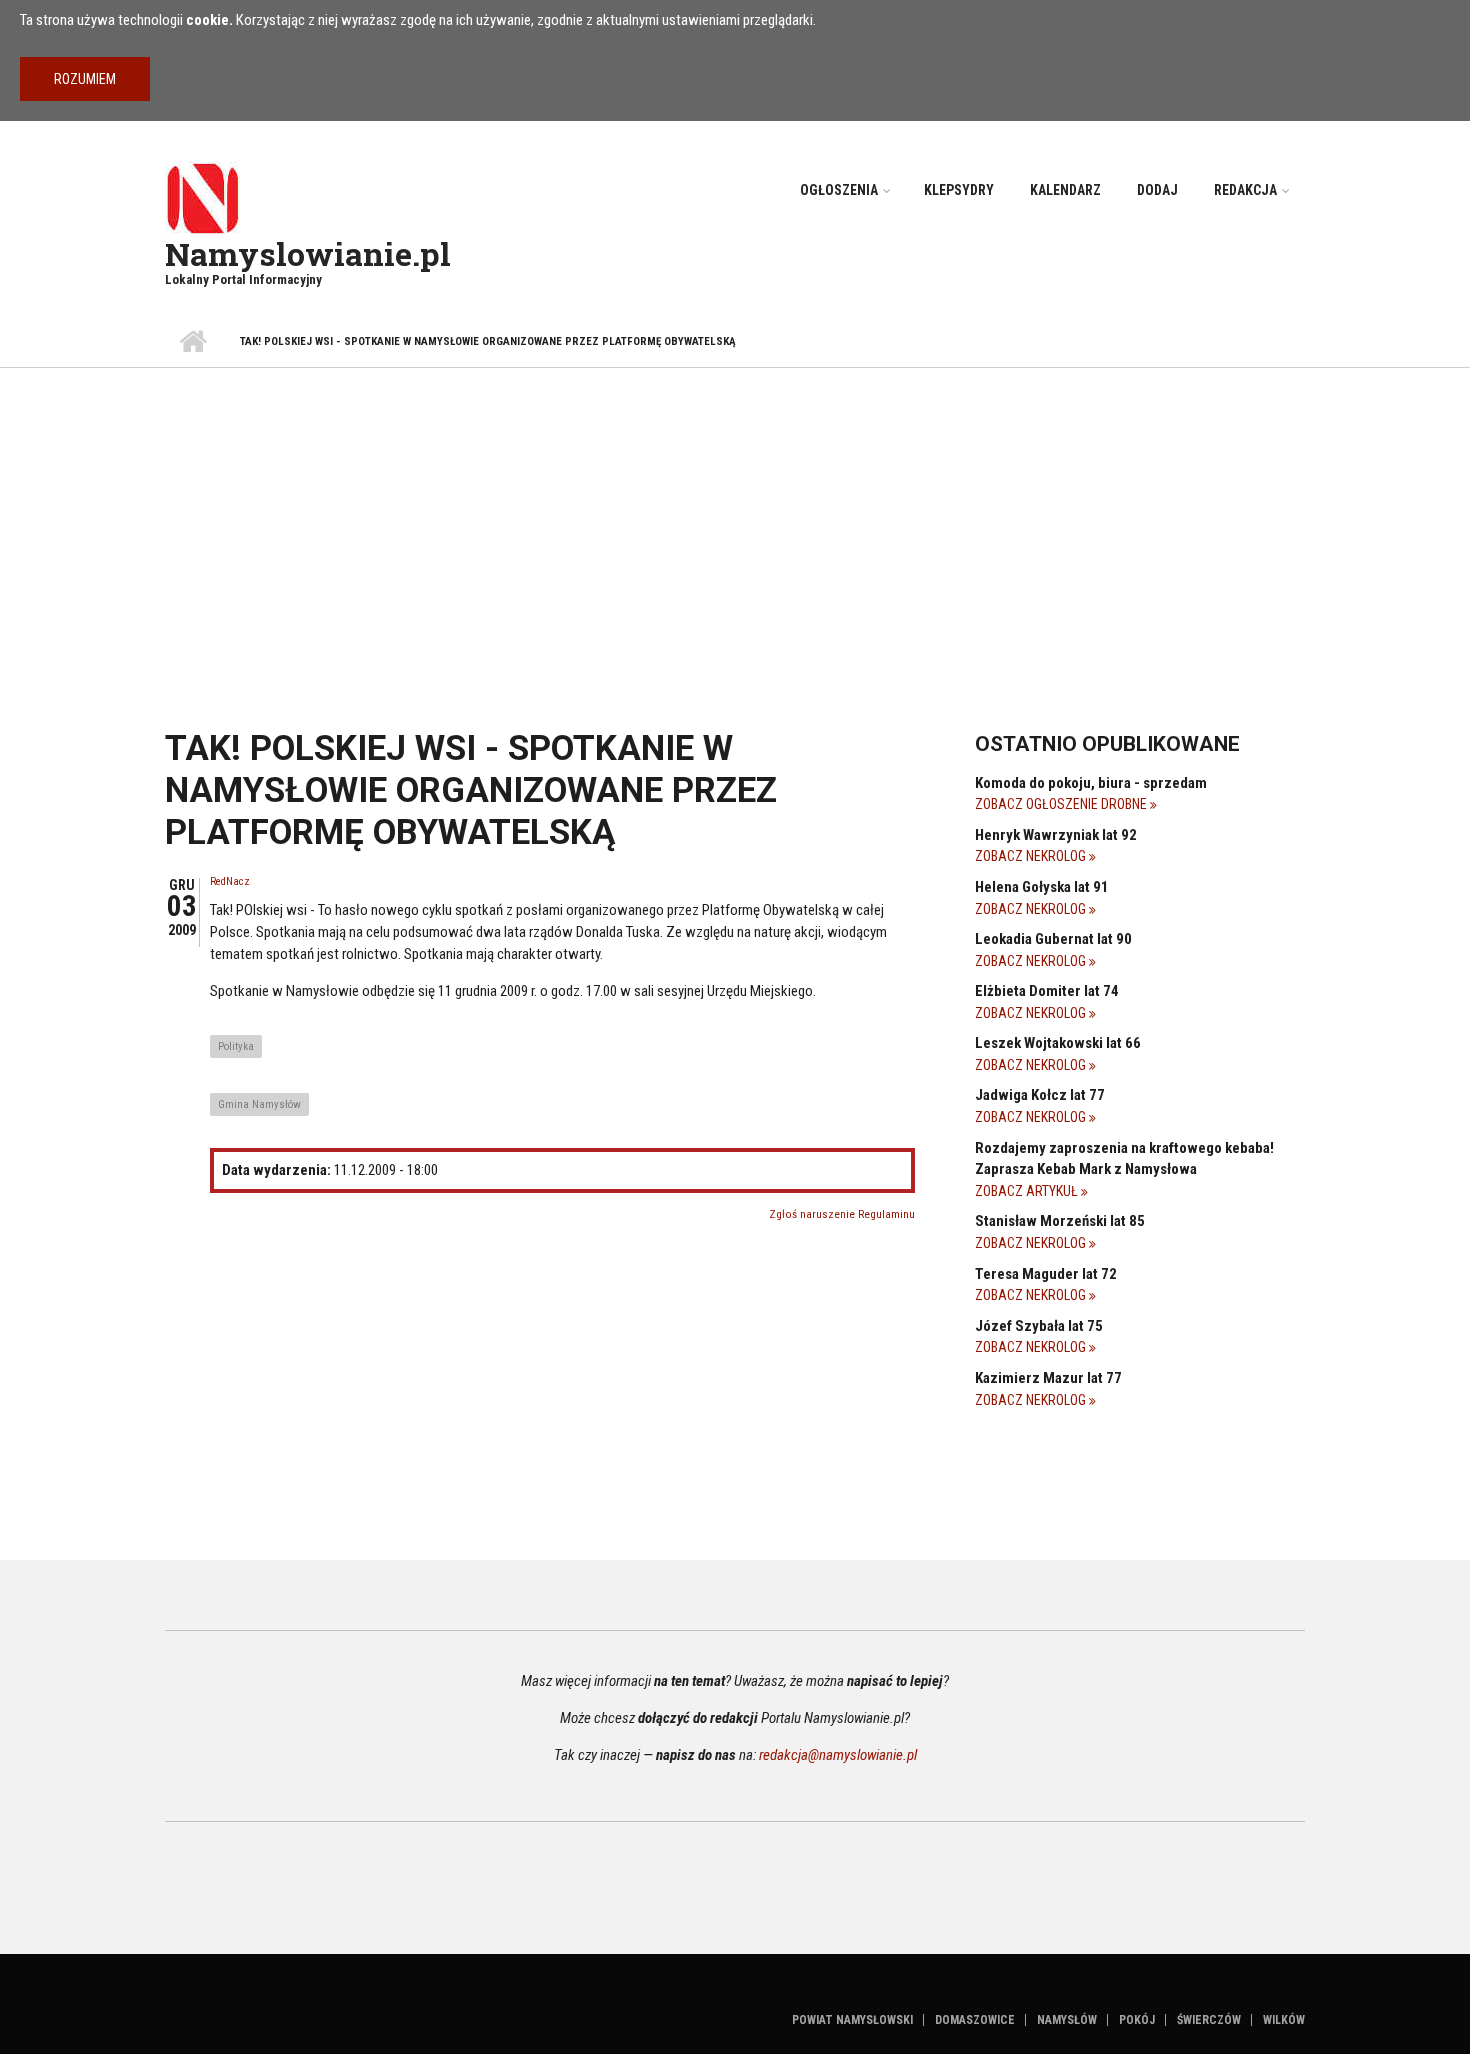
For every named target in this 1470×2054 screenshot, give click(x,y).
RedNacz (230, 881)
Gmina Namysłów (259, 1104)
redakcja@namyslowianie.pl (838, 1755)
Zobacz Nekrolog (1032, 856)
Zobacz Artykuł (1028, 1191)
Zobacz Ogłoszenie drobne (1062, 804)
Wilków (1284, 2020)
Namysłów (1067, 2020)
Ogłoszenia (839, 190)
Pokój (1137, 2020)
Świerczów (1209, 2020)
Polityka (236, 1046)
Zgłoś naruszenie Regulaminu (842, 1214)
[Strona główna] (202, 197)
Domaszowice (975, 2020)
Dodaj (1157, 190)
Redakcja (1245, 190)
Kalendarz (1065, 190)
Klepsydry (959, 190)
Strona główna (192, 342)
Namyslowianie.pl (308, 253)
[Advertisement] (735, 518)
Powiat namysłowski (852, 2020)
